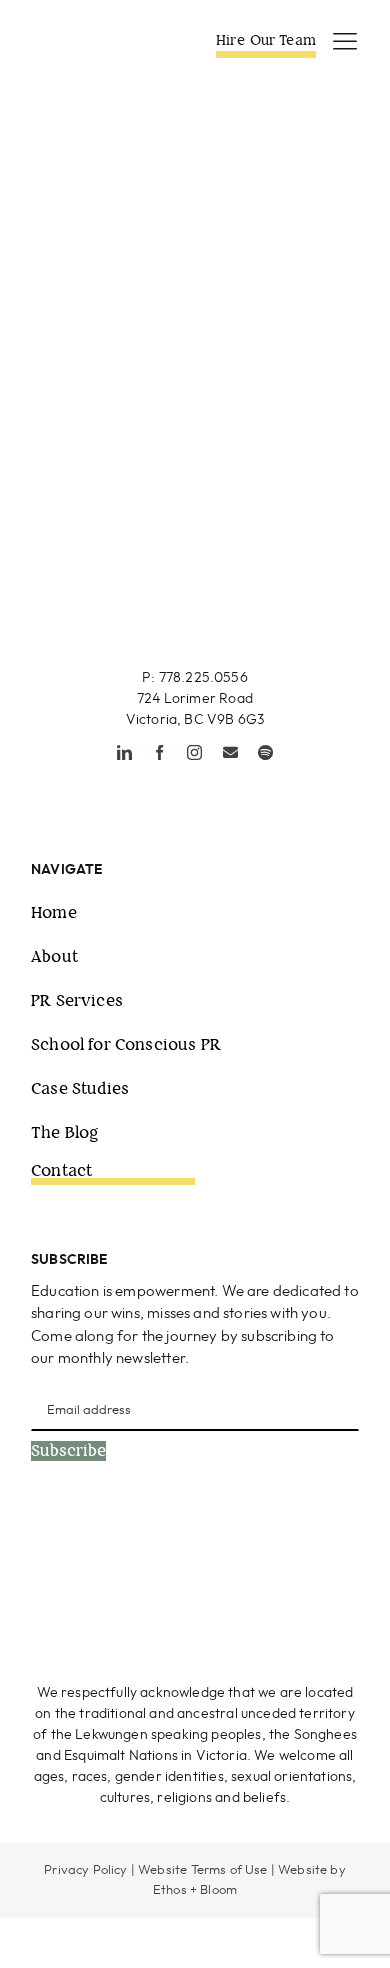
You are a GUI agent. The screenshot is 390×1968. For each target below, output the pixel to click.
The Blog (65, 1132)
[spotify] (265, 752)
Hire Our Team (266, 40)
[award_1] (107, 1546)
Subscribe (68, 1451)
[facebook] (159, 752)
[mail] (230, 752)
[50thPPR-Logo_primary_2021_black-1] (195, 530)
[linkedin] (124, 752)
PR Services (77, 1000)
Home (54, 912)
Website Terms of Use (202, 1870)
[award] (287, 1546)
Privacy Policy (85, 1870)
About (54, 956)
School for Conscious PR (126, 1044)
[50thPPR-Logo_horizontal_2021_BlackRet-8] (95, 38)
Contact (61, 1170)
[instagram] (194, 752)
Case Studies (80, 1088)
